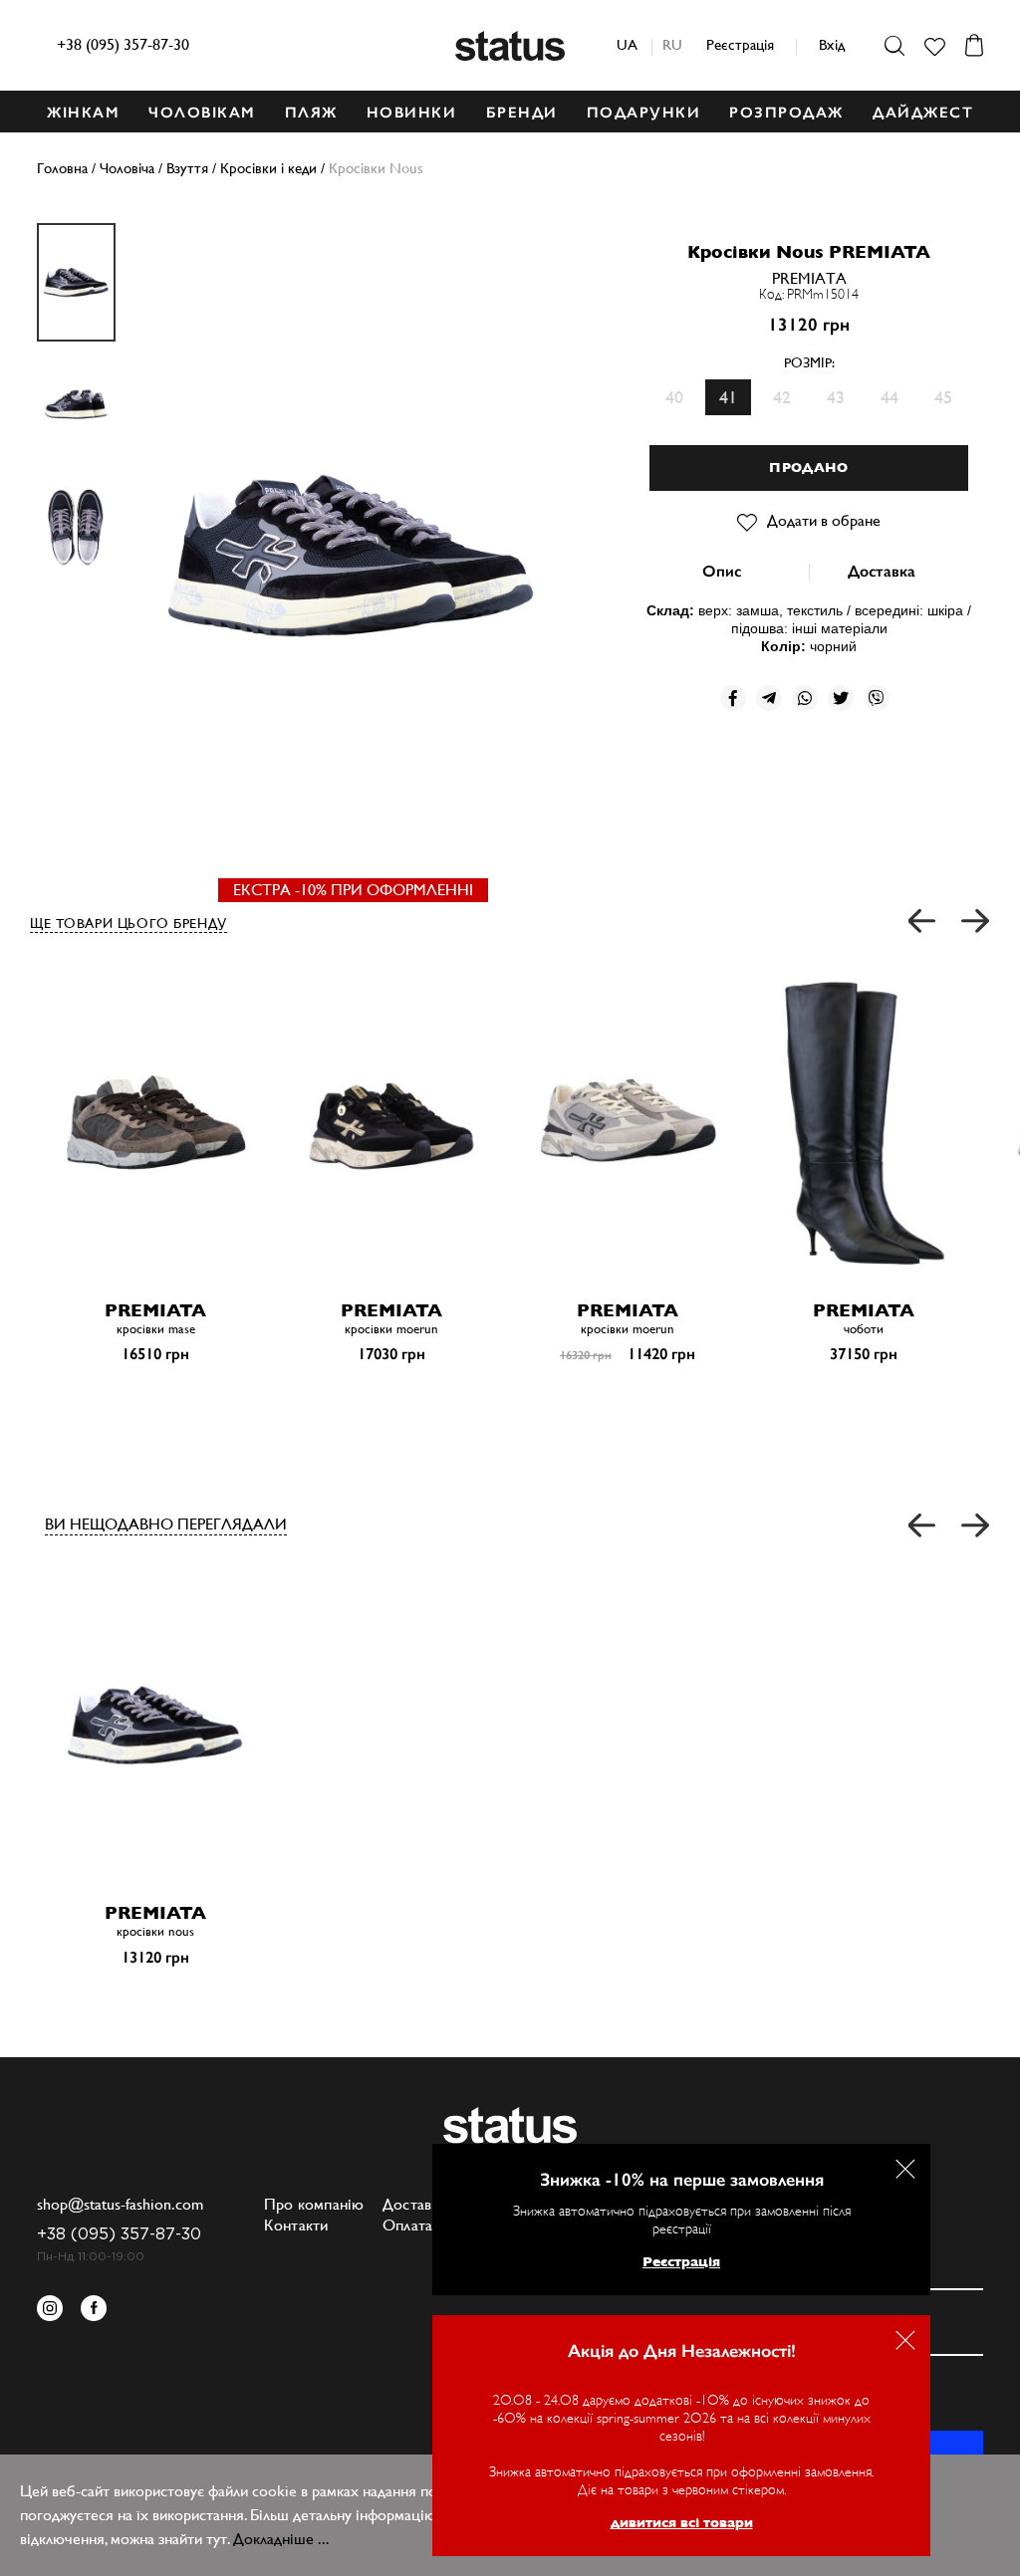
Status (510, 46)
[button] (923, 922)
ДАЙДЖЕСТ (923, 113)
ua (627, 44)
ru (672, 44)
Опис (722, 571)
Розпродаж (786, 113)
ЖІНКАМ (83, 113)
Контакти (296, 2225)
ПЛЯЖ (311, 113)
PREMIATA (809, 278)
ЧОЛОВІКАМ (202, 113)
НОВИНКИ (412, 113)
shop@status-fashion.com (120, 2204)
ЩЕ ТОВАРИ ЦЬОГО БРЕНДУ (128, 923)
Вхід (832, 44)
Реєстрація (740, 44)
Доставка (882, 571)
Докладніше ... (281, 2539)
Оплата (408, 2225)
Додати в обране (824, 520)
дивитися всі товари (682, 2522)
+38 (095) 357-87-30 (123, 44)
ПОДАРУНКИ (644, 113)
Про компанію (314, 2204)
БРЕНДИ (522, 113)
